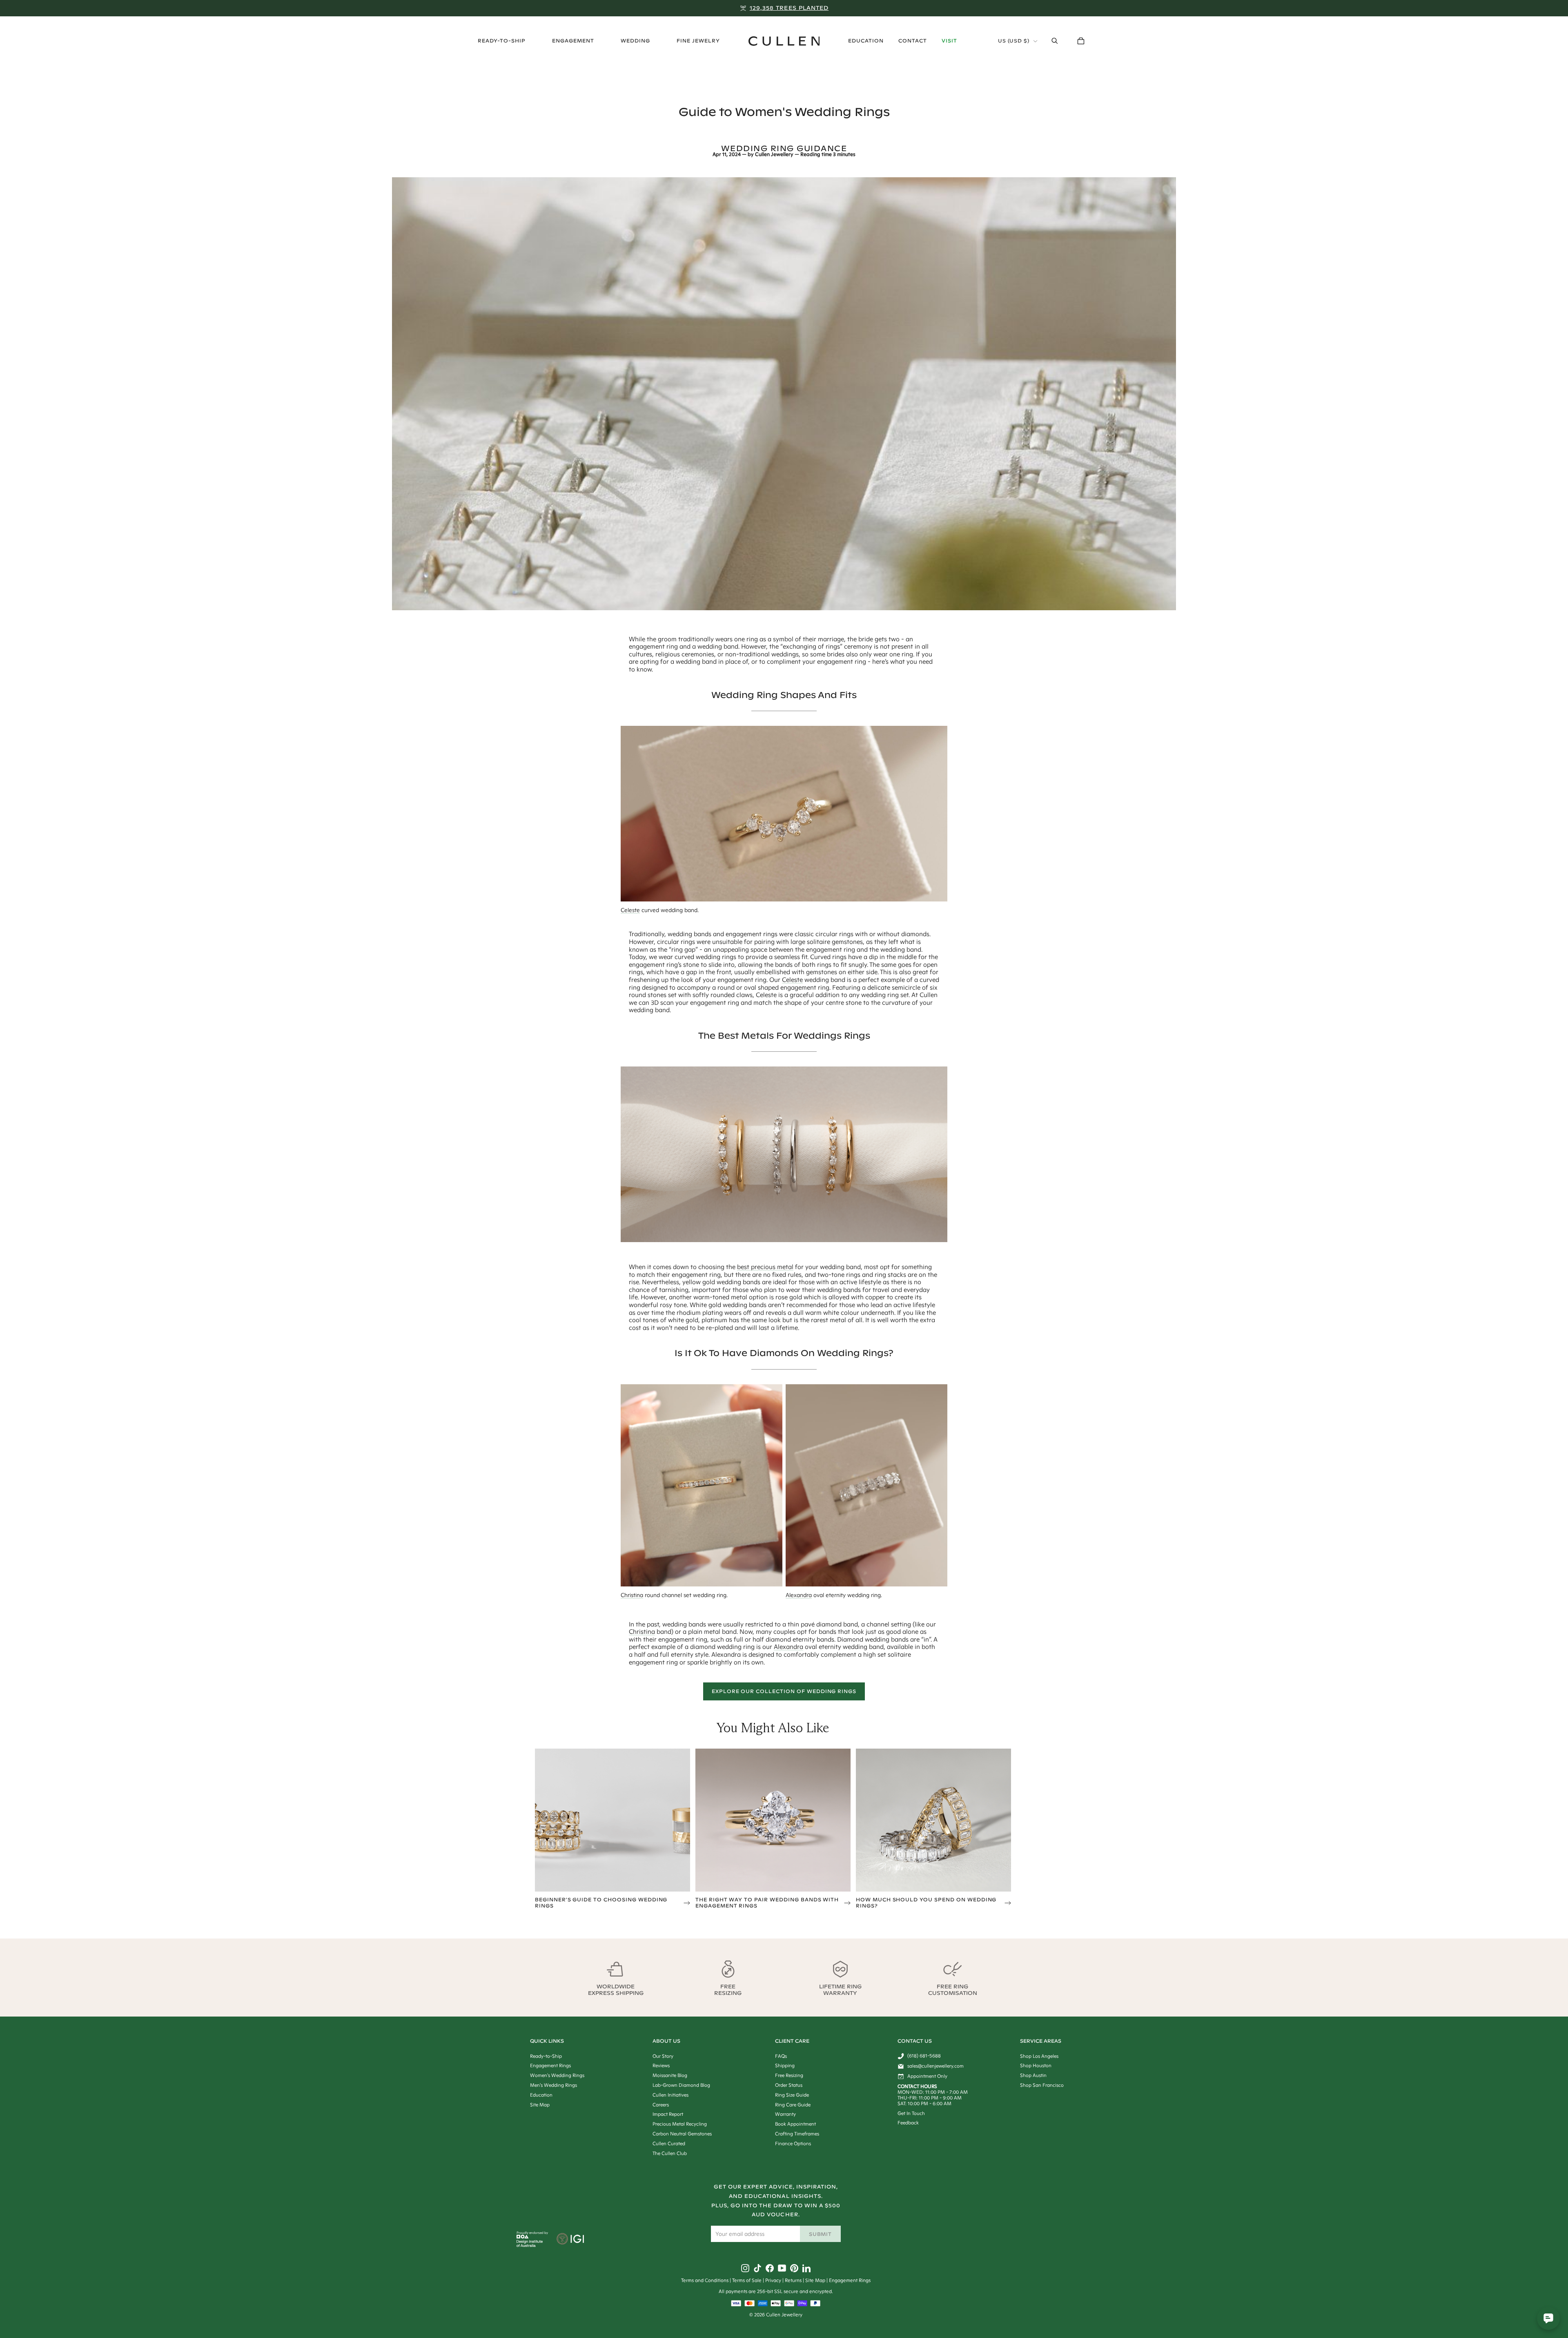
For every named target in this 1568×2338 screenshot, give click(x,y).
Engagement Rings (850, 2280)
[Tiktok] (757, 2268)
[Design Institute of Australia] (530, 2245)
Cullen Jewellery (774, 154)
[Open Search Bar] (1055, 41)
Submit (821, 2234)
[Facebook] (770, 2268)
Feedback (908, 2123)
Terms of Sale (747, 2280)
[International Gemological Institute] (571, 2240)
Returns (793, 2280)
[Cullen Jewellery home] (784, 41)
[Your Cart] (1081, 41)
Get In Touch (911, 2113)
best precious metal (765, 1267)
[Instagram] (745, 2268)
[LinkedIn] (806, 2268)
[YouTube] (782, 2268)
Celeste (630, 910)
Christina (632, 1595)
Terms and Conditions (705, 2280)
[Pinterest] (794, 2268)
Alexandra (799, 1595)
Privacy (773, 2280)
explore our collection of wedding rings (784, 1691)
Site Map (815, 2280)
